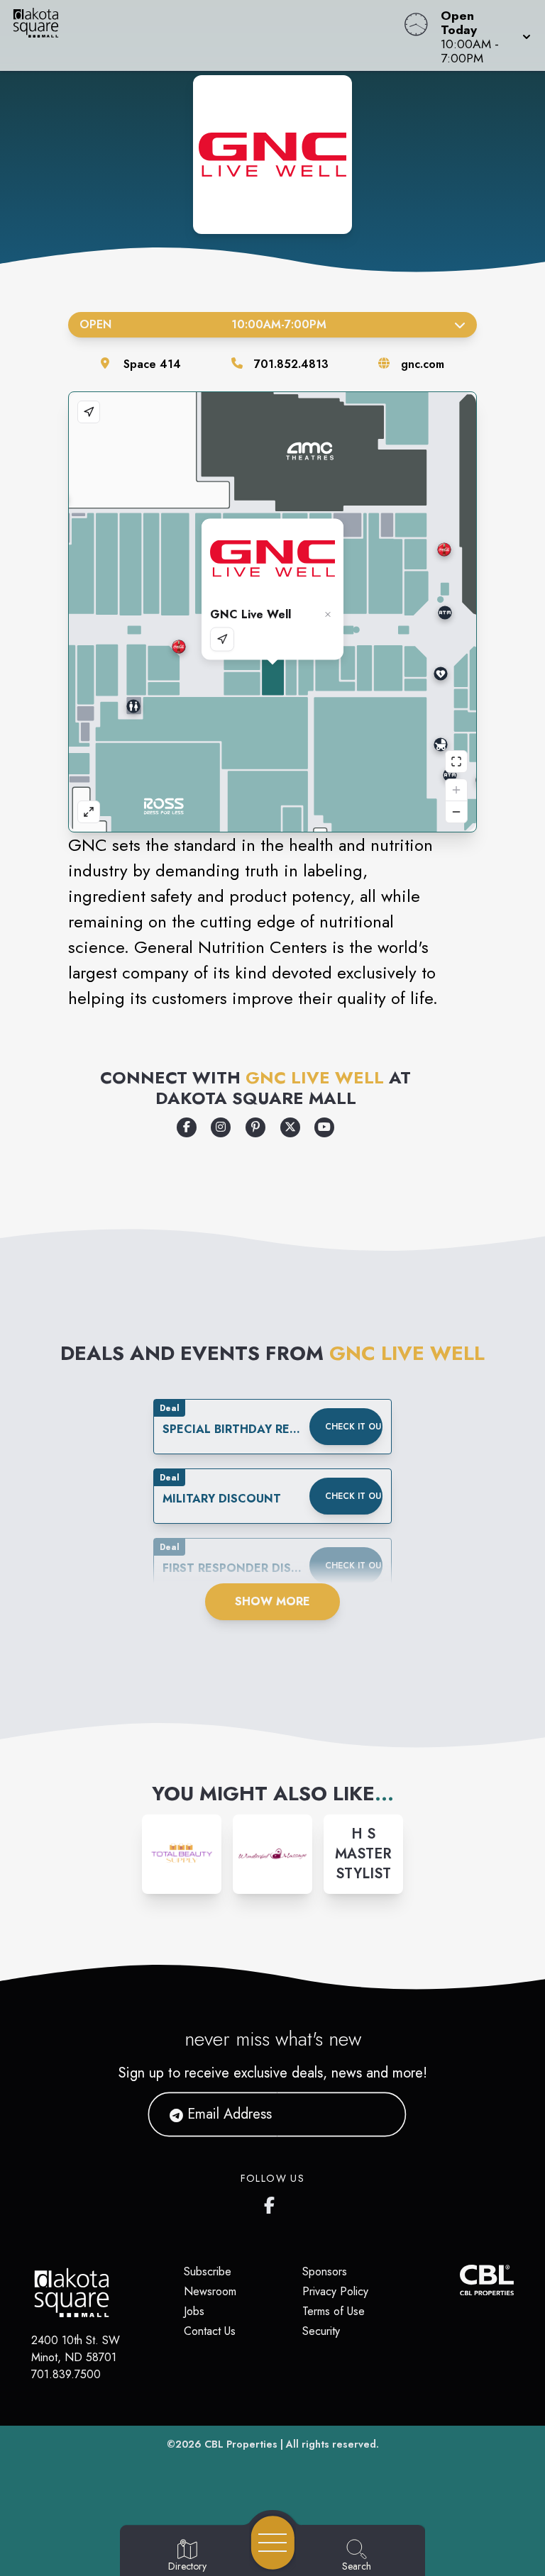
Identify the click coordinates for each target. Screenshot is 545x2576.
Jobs (194, 2311)
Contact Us (210, 2331)
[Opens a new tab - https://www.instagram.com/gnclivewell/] (221, 1127)
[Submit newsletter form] (378, 2114)
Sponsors (325, 2271)
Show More (272, 1601)
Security (321, 2331)
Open (203, 324)
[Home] (207, 35)
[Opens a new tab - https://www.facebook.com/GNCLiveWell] (187, 1127)
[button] (481, 35)
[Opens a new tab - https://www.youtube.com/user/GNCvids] (324, 1127)
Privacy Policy (335, 2291)
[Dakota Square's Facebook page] (272, 2202)
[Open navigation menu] (273, 2543)
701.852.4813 (291, 364)
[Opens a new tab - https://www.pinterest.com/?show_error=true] (255, 1127)
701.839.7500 (66, 2374)
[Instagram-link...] (182, 1854)
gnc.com (423, 364)
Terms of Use (334, 2311)
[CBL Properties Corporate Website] (460, 2280)
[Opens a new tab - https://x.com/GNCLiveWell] (290, 1127)
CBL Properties (241, 2444)
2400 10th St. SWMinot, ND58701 (76, 2349)
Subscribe (208, 2271)
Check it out (354, 1427)
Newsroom (210, 2291)
